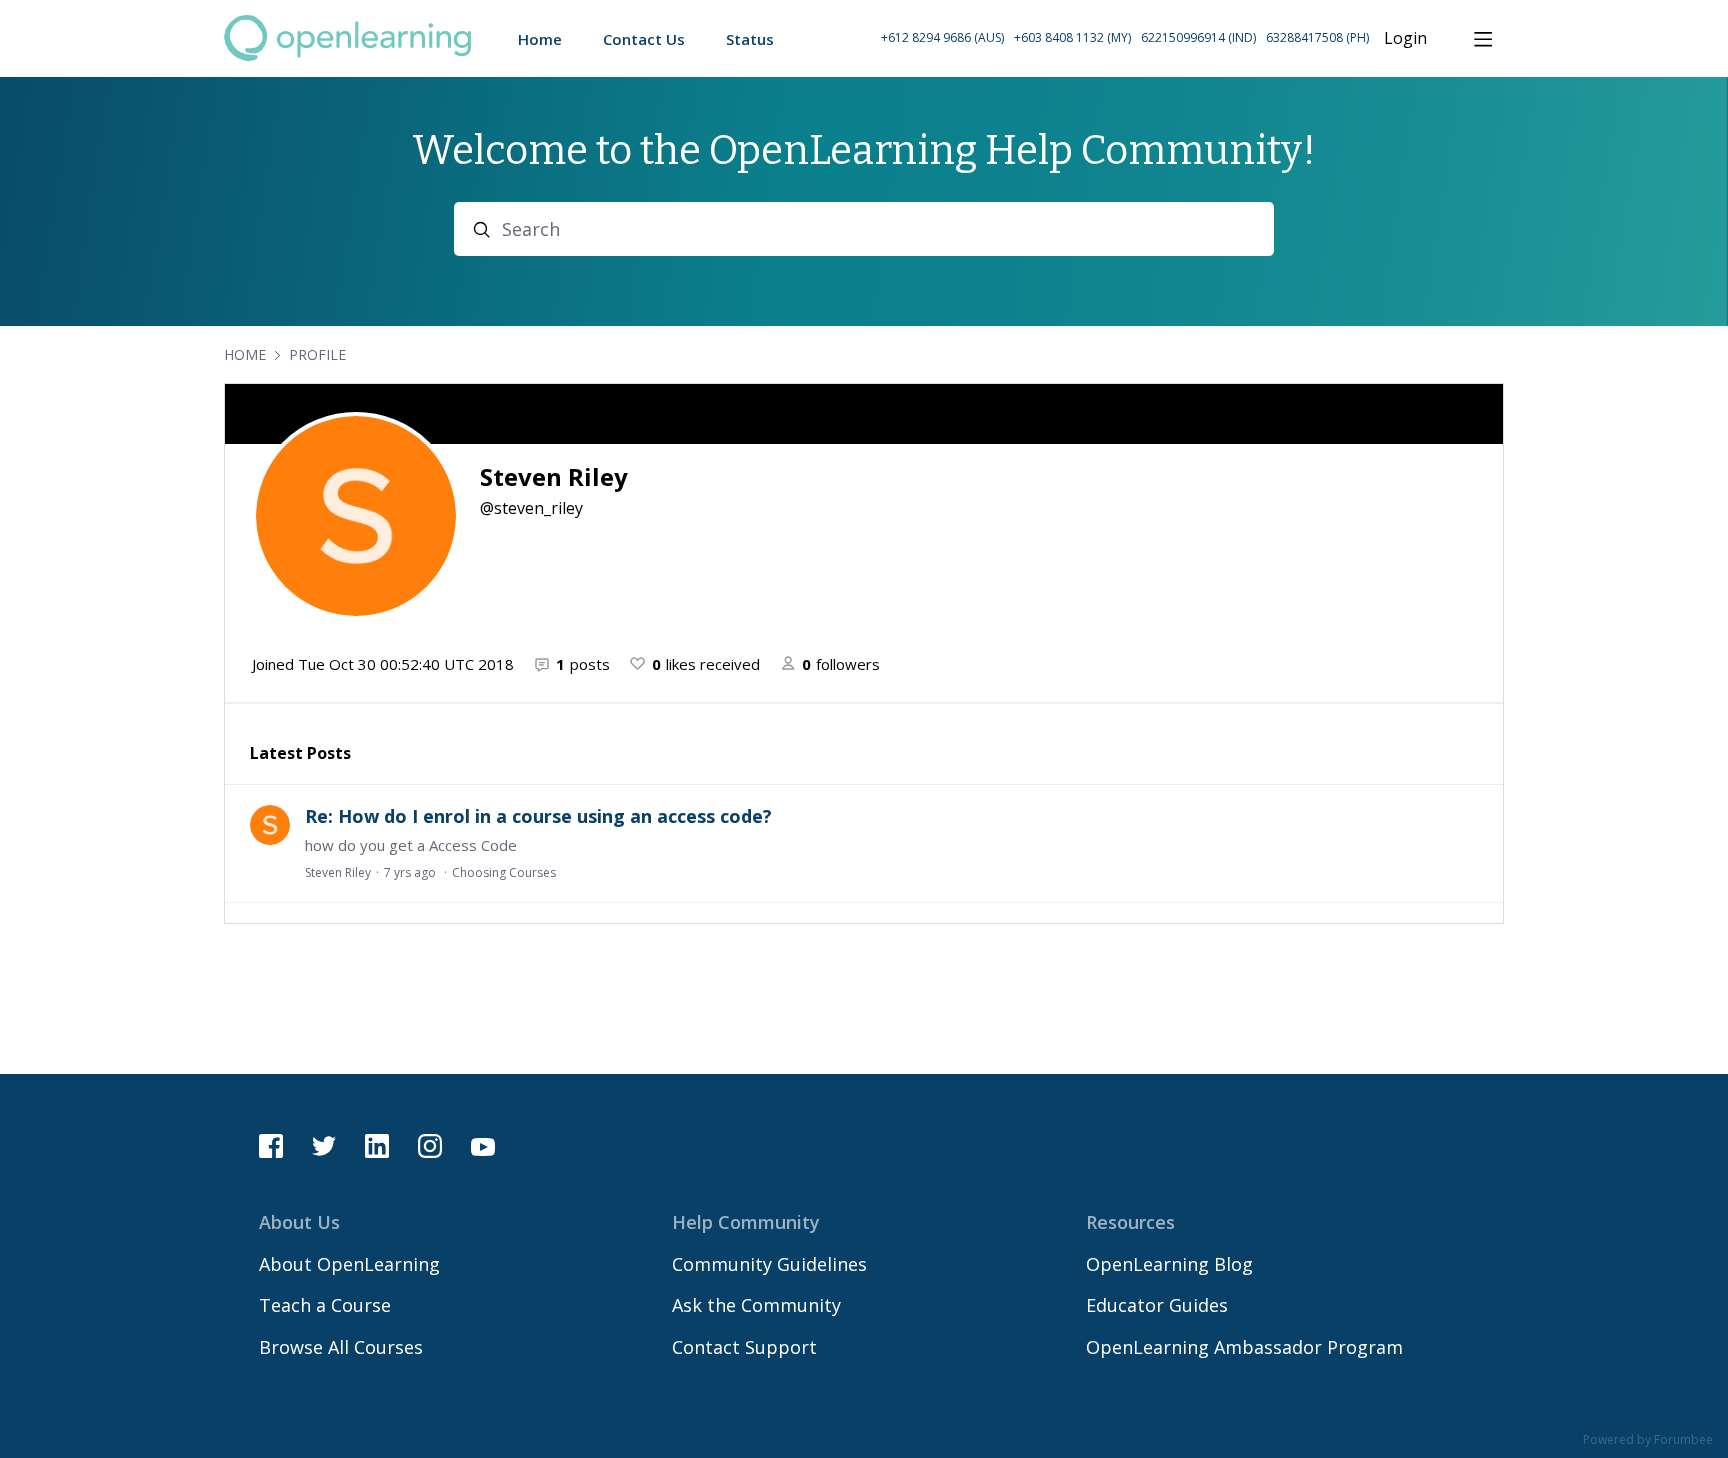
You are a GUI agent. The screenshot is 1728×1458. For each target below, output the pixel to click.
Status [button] (750, 39)
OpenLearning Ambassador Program (1244, 1347)
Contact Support (744, 1347)
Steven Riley (338, 872)
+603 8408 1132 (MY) (1072, 37)
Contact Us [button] (644, 39)
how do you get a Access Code (411, 845)
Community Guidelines (769, 1264)
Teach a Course (325, 1305)
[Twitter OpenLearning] (324, 1146)
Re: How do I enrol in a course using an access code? (538, 816)
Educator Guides (1157, 1305)
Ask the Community (756, 1305)
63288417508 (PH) (1317, 37)
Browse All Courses (341, 1347)
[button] (1125, 38)
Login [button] (1405, 39)
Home (245, 354)
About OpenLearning (349, 1264)
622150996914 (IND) (1198, 37)
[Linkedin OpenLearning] (377, 1146)
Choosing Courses (504, 872)
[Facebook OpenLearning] (271, 1146)
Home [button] (540, 39)
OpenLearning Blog (1169, 1264)
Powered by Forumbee (1648, 1440)
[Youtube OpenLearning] (483, 1146)
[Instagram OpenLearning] (430, 1146)
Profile (317, 354)
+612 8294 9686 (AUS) (942, 37)
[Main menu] (1483, 39)
